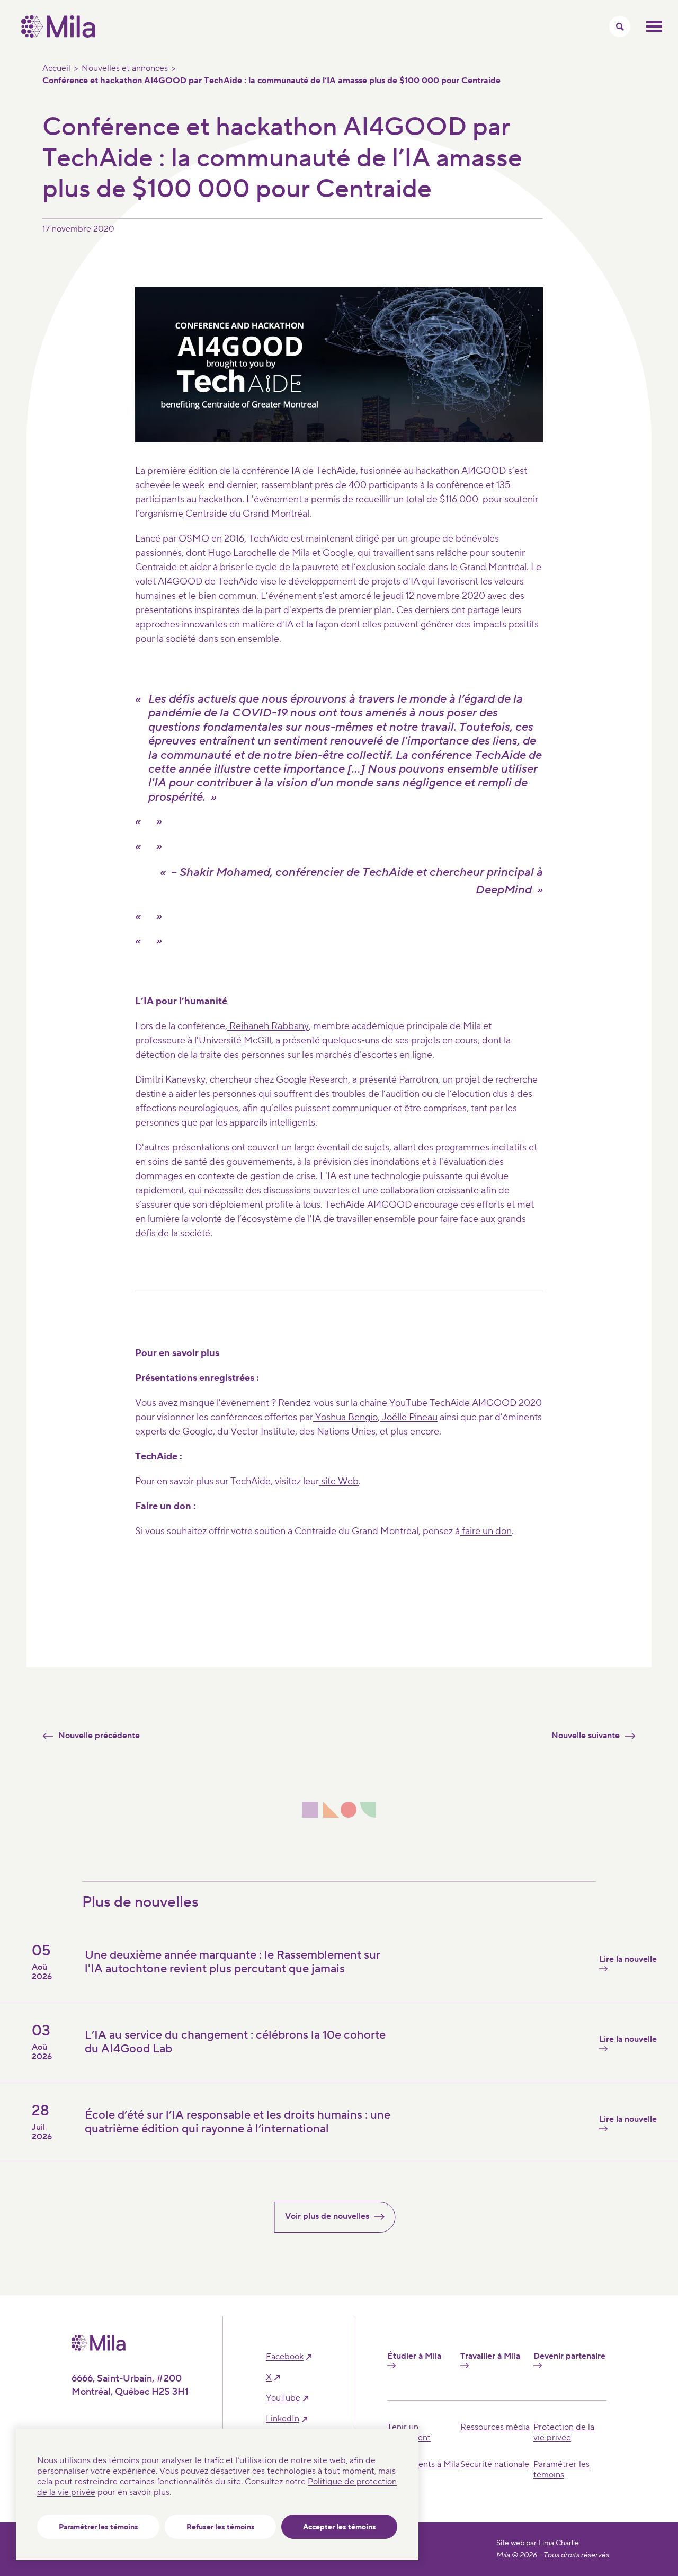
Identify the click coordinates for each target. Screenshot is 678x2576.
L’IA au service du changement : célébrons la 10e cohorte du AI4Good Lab (235, 2042)
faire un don (486, 1531)
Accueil (56, 68)
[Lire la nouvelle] (482, 2145)
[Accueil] (58, 35)
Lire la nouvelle (628, 1959)
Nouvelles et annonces (125, 68)
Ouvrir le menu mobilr (654, 26)
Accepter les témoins (340, 2527)
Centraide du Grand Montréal (246, 514)
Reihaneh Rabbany (268, 1026)
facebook (285, 2357)
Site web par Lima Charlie (538, 2543)
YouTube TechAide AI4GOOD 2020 (465, 1403)
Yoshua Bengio (345, 1417)
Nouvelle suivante (586, 1736)
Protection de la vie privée (564, 2432)
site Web (339, 1481)
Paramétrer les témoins (99, 2527)
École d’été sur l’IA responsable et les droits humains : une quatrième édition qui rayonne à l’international (238, 2122)
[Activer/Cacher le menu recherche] (620, 26)
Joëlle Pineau (409, 1417)
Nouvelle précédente (99, 1736)
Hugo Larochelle (242, 553)
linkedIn (283, 2419)
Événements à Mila (423, 2464)
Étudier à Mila (414, 2356)
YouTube (283, 2398)
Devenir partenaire (569, 2356)
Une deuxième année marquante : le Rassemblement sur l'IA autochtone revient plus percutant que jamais (233, 1962)
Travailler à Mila (490, 2356)
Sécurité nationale (495, 2464)
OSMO (194, 539)
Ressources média (495, 2427)
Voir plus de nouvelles (327, 2216)
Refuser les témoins (221, 2527)
